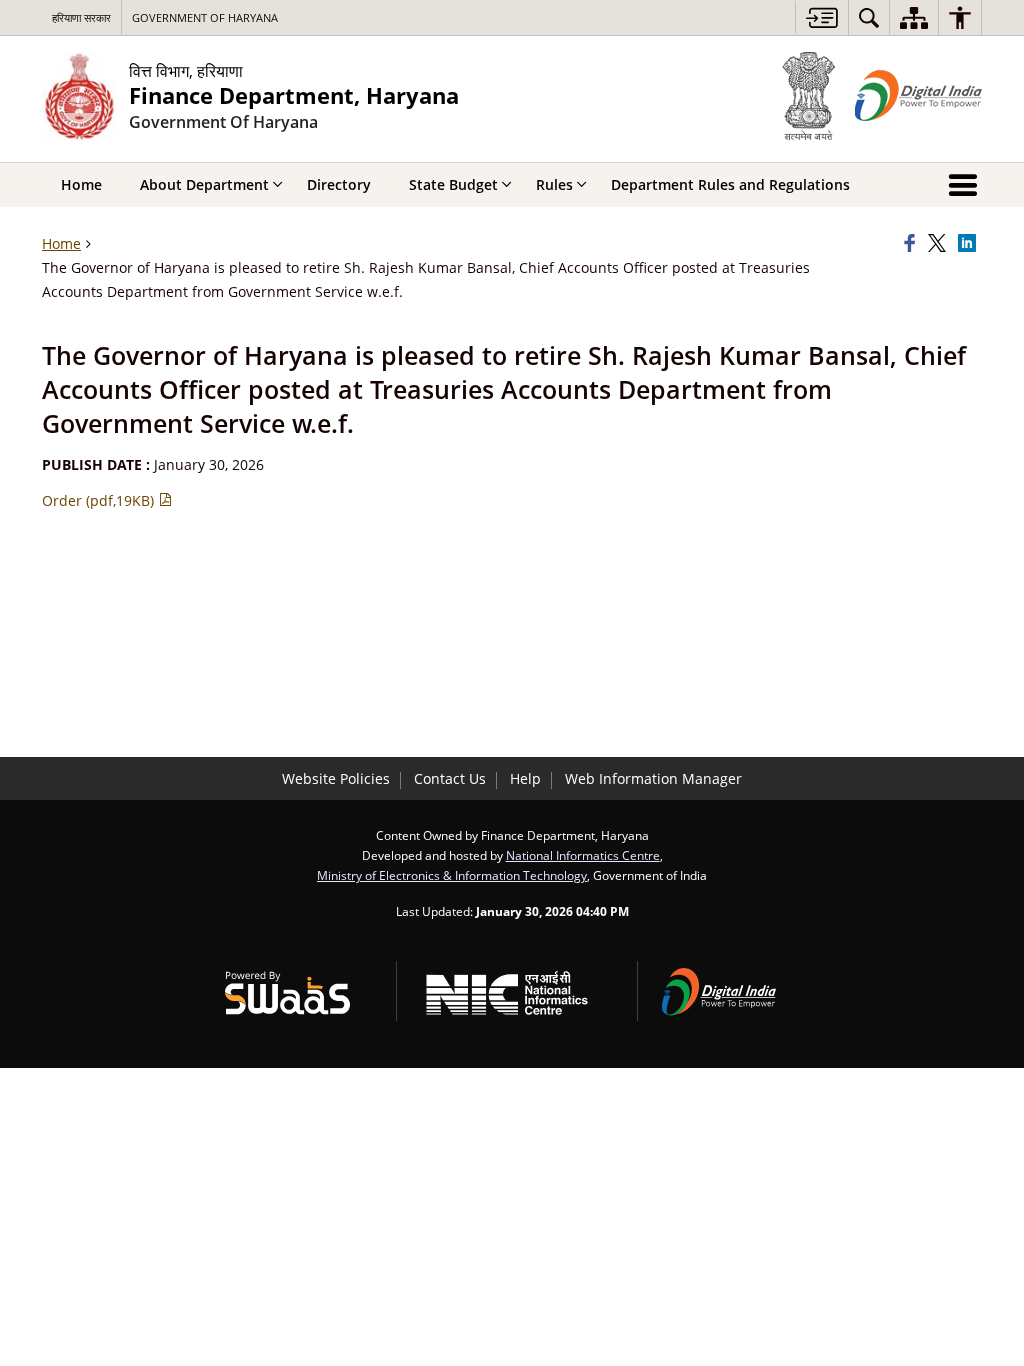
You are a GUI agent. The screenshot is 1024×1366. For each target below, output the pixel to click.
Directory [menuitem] (339, 184)
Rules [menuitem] (554, 184)
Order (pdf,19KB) (100, 500)
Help (525, 778)
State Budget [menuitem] (453, 184)
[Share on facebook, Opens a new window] (913, 244)
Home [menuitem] (81, 184)
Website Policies (336, 778)
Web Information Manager (653, 778)
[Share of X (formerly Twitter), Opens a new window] (940, 244)
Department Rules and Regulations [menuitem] (730, 184)
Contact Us (450, 778)
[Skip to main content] (821, 17)
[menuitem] (869, 17)
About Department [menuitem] (204, 184)
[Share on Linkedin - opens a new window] (970, 244)
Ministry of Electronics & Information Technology (452, 875)
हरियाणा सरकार (81, 17)
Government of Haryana (205, 17)
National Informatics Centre (583, 855)
